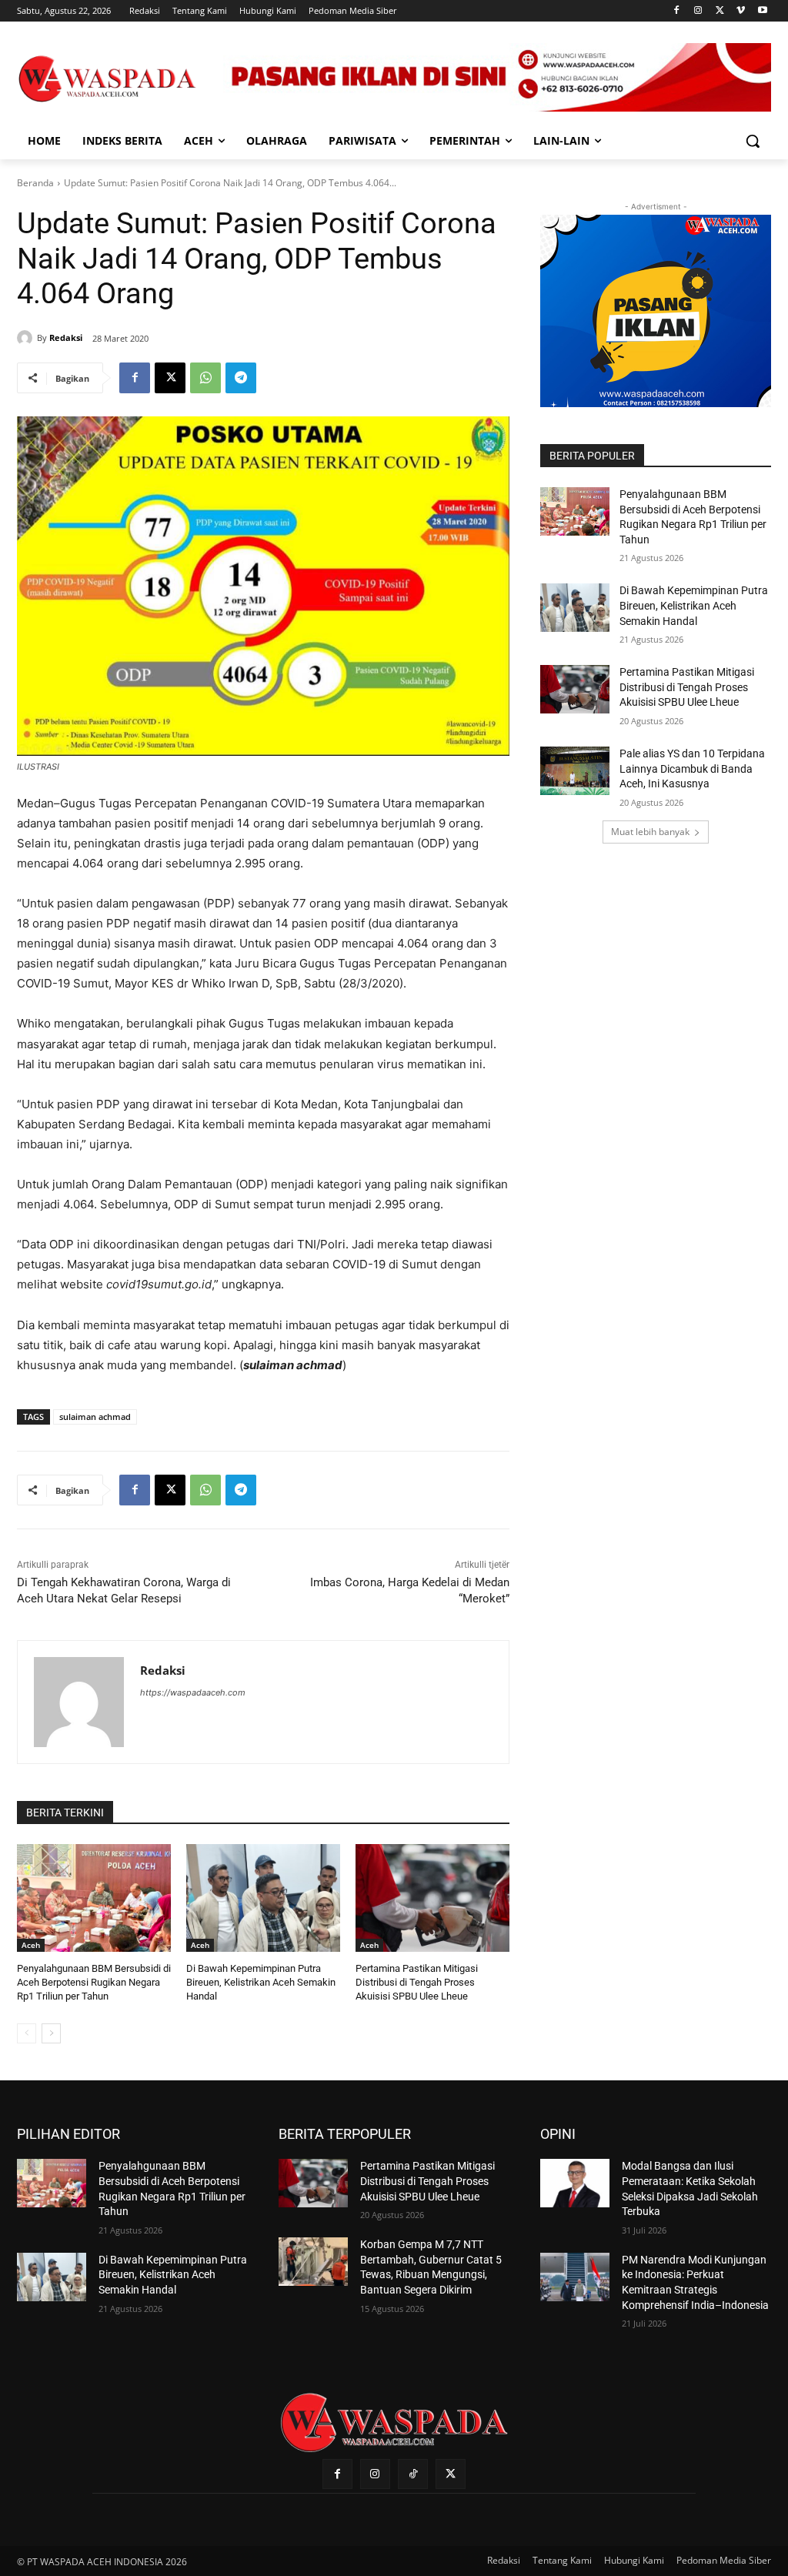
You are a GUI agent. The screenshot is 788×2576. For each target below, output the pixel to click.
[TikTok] (413, 2474)
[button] (753, 141)
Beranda (35, 183)
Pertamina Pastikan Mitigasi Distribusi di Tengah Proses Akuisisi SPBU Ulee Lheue (417, 1982)
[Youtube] (762, 11)
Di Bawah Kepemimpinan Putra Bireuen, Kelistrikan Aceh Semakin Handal (261, 1982)
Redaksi (66, 337)
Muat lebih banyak (650, 832)
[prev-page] (27, 2033)
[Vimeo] (741, 11)
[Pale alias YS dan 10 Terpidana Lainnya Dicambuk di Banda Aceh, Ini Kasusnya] (575, 771)
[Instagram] (698, 11)
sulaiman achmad (95, 1417)
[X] (720, 11)
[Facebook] (677, 11)
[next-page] (51, 2033)
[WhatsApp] (205, 378)
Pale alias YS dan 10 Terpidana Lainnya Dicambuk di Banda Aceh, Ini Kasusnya (692, 768)
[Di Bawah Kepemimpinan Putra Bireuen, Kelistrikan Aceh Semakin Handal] (263, 1898)
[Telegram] (241, 378)
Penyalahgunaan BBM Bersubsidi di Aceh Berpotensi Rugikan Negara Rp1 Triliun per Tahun (94, 1982)
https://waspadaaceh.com (193, 1692)
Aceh (31, 1945)
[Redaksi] (27, 338)
